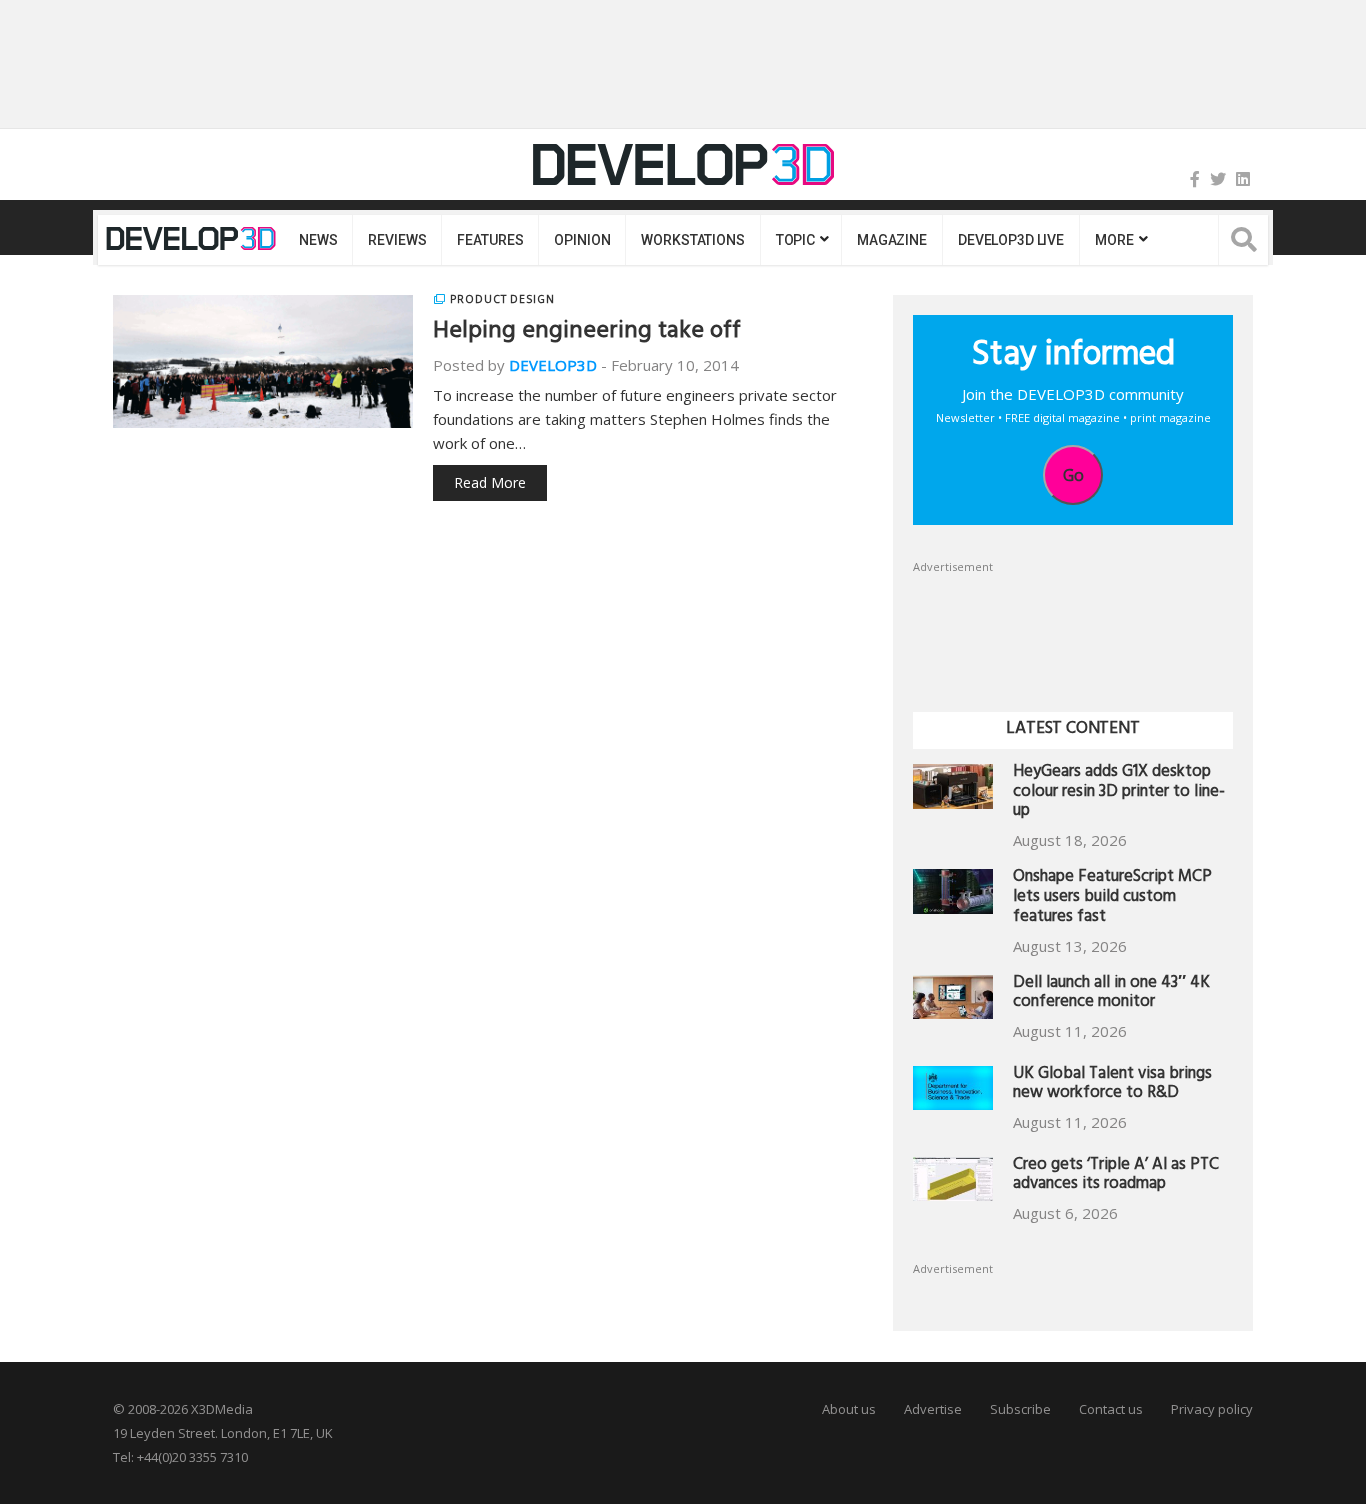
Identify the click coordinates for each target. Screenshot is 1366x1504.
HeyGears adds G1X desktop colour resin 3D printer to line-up (1119, 793)
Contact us (1111, 1409)
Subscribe (1020, 1409)
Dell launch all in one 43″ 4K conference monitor (1111, 994)
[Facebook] (1195, 179)
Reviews (397, 240)
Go (1073, 475)
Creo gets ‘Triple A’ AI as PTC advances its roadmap (1116, 1176)
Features (490, 240)
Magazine (892, 240)
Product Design (502, 299)
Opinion (582, 240)
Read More (490, 482)
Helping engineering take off (587, 333)
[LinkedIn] (1243, 179)
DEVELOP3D (553, 365)
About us (849, 1409)
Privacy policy (1212, 1409)
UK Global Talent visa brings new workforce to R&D (1112, 1085)
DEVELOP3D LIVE (1011, 240)
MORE (1114, 240)
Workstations (692, 240)
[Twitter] (1218, 179)
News (318, 240)
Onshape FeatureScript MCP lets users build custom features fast (1112, 898)
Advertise (933, 1409)
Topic (795, 240)
